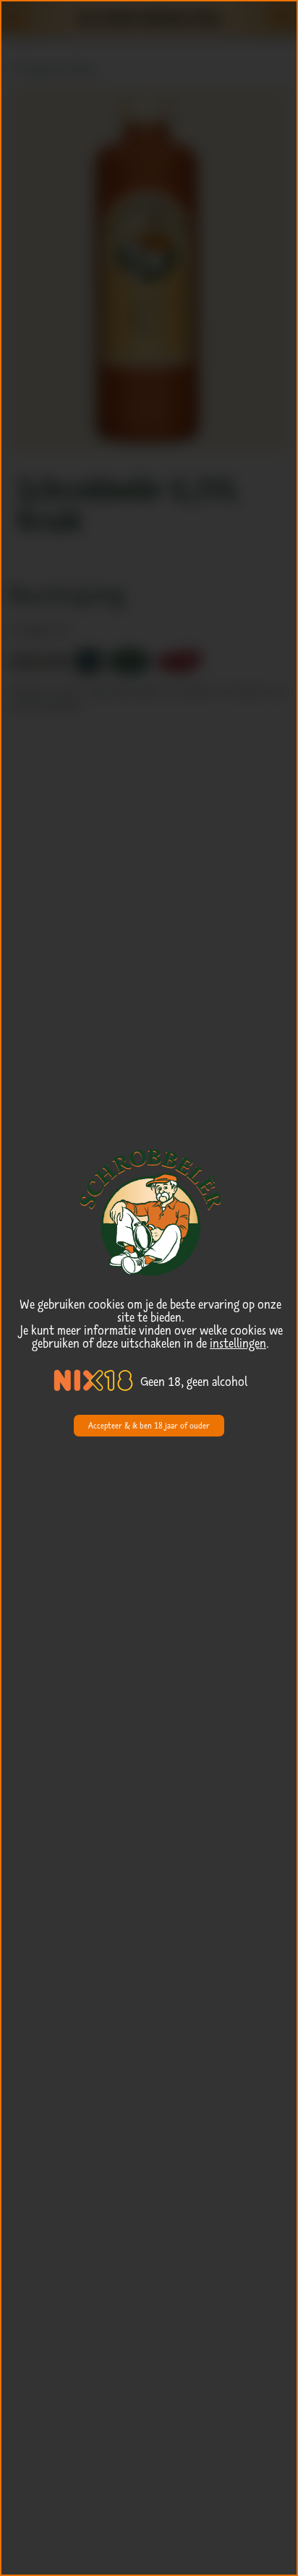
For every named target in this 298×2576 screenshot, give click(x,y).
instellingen (238, 1343)
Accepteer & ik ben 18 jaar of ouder (149, 1425)
